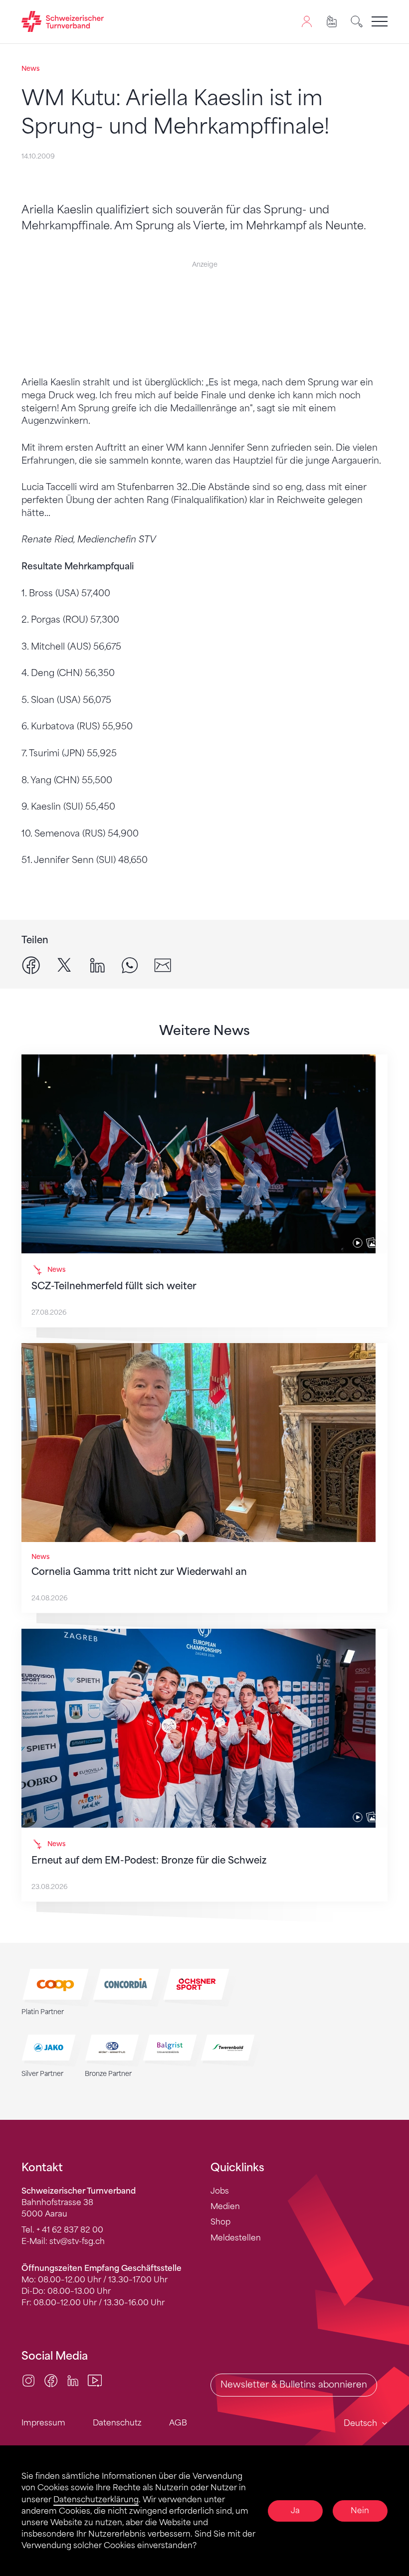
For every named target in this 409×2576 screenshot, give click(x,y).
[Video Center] (95, 2380)
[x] (64, 965)
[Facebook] (51, 2380)
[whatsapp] (130, 965)
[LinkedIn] (73, 2380)
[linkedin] (97, 965)
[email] (163, 965)
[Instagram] (28, 2380)
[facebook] (31, 965)
